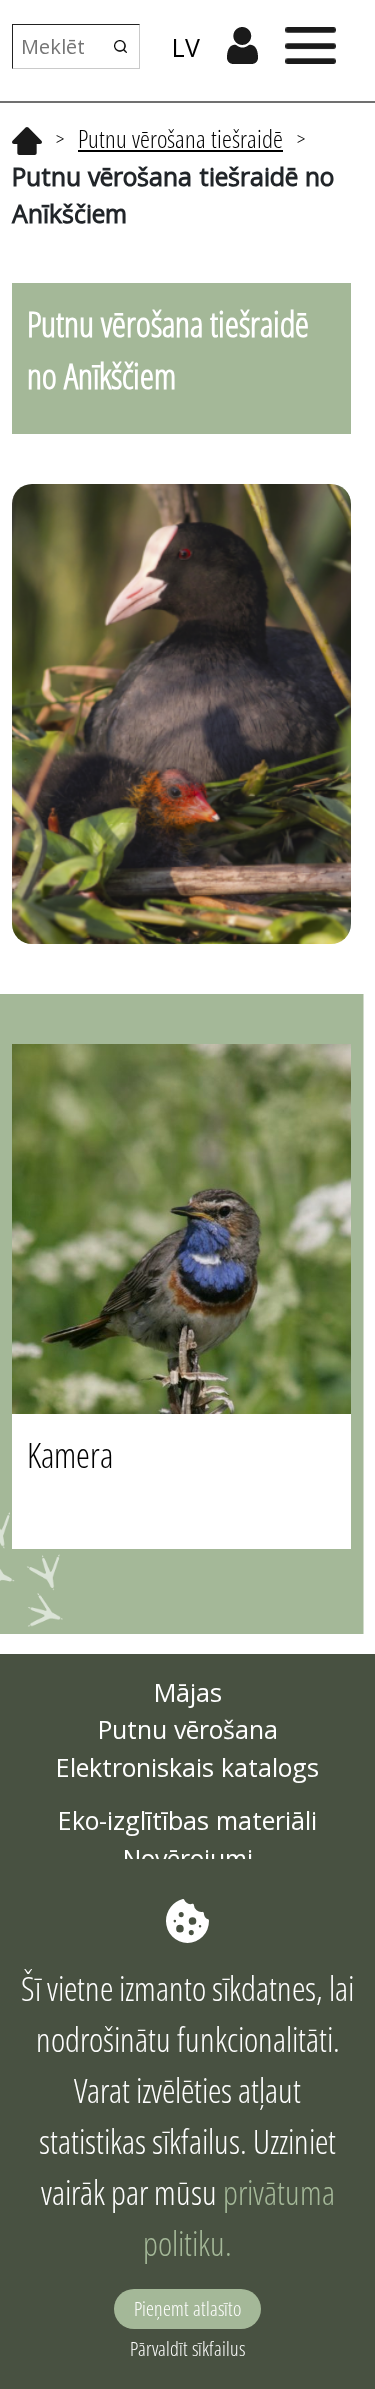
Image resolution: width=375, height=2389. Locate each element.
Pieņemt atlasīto (187, 2308)
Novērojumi (188, 1858)
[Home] (27, 138)
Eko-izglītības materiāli (187, 1820)
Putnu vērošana (188, 1729)
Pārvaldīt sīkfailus (187, 2348)
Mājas (188, 1692)
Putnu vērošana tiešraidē (180, 138)
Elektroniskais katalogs (187, 1767)
